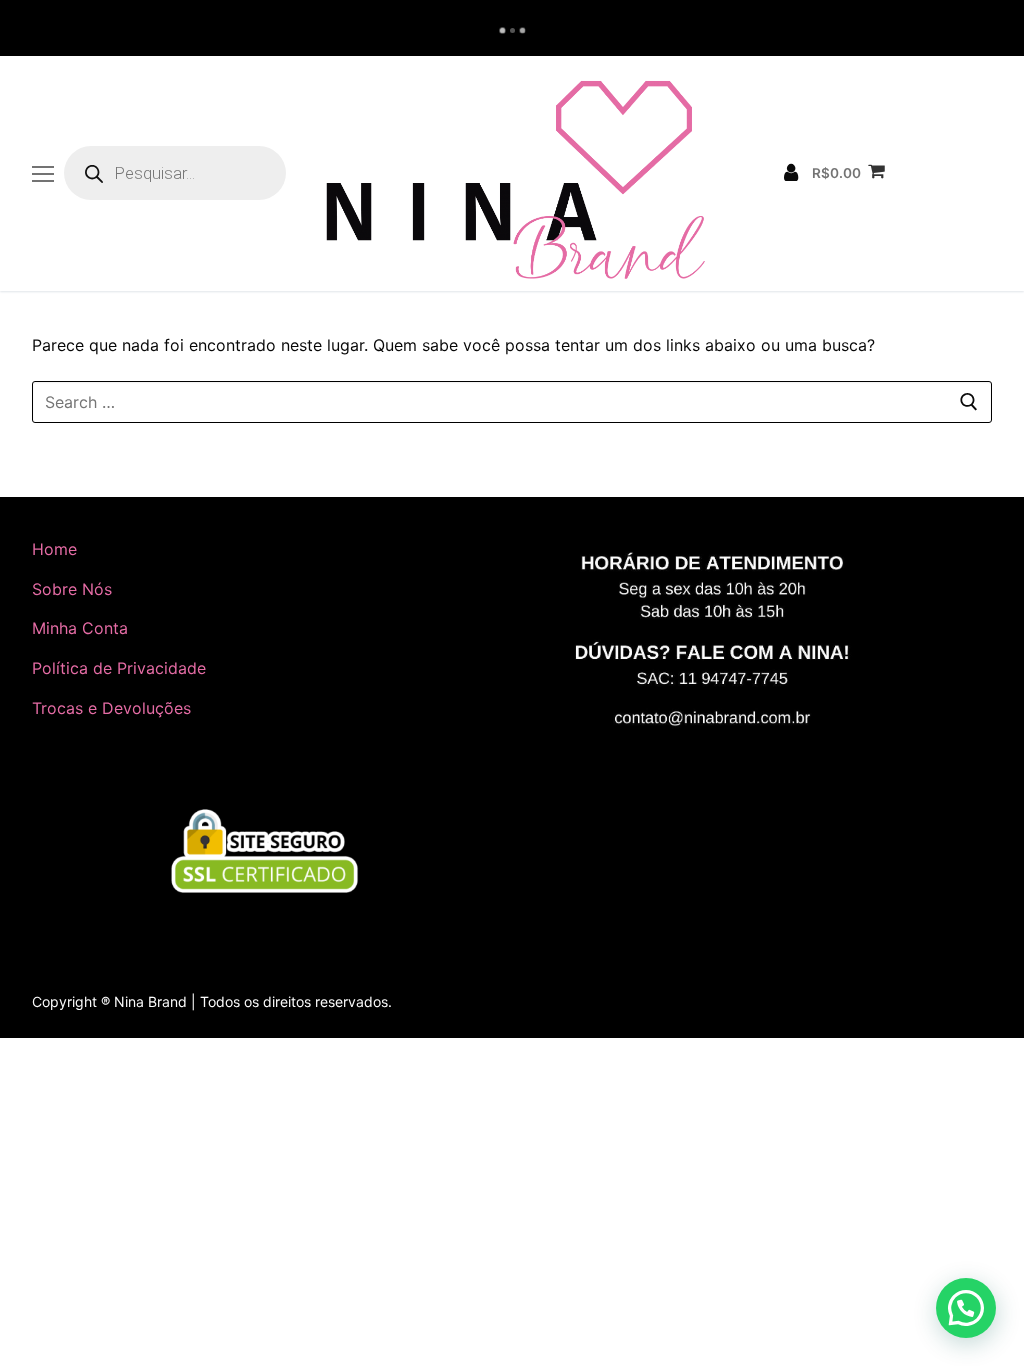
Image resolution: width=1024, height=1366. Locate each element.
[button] (966, 1308)
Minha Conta (80, 628)
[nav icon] (43, 174)
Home (54, 549)
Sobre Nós (72, 589)
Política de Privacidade (119, 668)
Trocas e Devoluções (111, 708)
